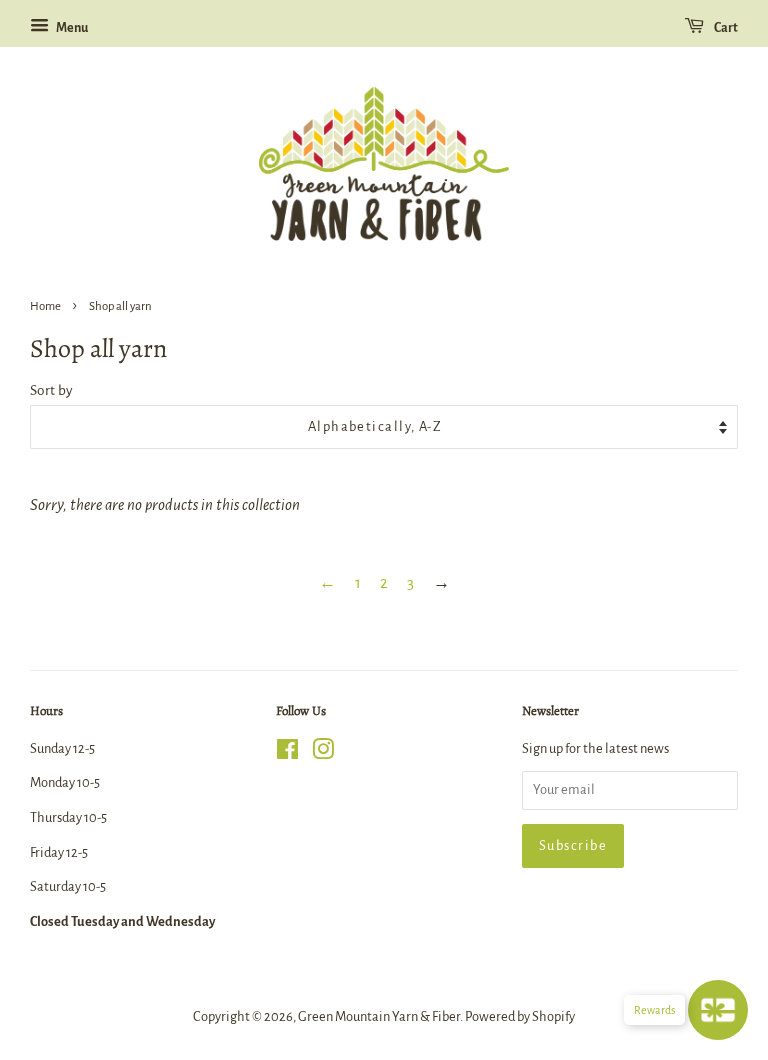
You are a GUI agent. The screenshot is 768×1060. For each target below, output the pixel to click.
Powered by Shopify (520, 1016)
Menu (71, 28)
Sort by (51, 390)
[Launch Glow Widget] (718, 1010)
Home (45, 306)
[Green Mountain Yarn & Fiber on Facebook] (287, 753)
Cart (725, 28)
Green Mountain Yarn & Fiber (379, 1016)
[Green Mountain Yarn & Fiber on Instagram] (323, 753)
